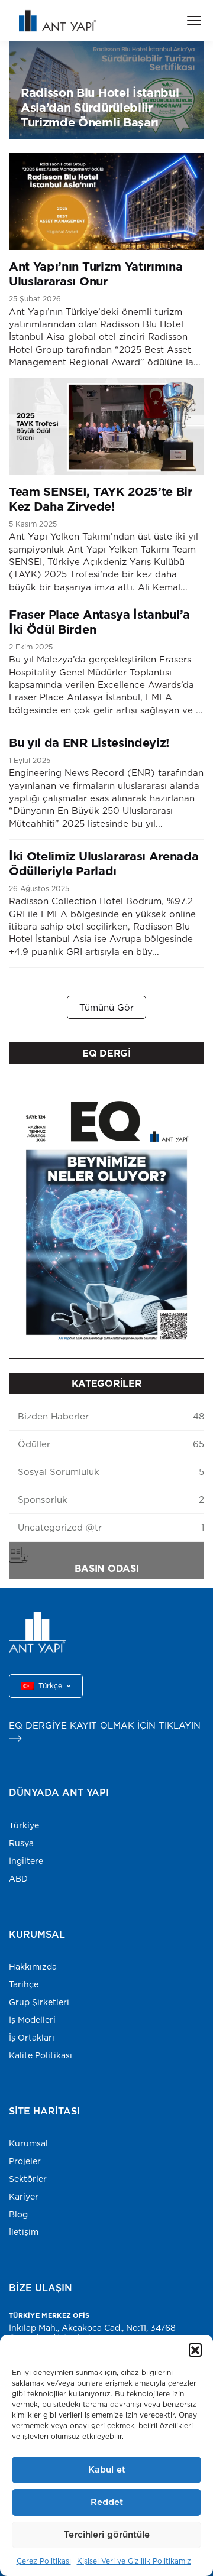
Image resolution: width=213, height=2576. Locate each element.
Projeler (25, 2161)
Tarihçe (24, 1984)
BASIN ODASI (106, 1568)
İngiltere (26, 1861)
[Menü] (194, 21)
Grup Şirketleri (39, 2002)
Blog (18, 2214)
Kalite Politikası (41, 2055)
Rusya (21, 1843)
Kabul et (107, 2469)
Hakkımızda (33, 1967)
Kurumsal (28, 2143)
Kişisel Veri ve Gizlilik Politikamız (134, 2561)
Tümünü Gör (106, 1007)
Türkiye (24, 1825)
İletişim (24, 2232)
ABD (18, 1879)
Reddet (107, 2502)
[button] (195, 2350)
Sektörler (28, 2179)
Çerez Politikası (44, 2561)
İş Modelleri (32, 2020)
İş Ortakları (32, 2038)
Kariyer (24, 2197)
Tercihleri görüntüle (107, 2534)
